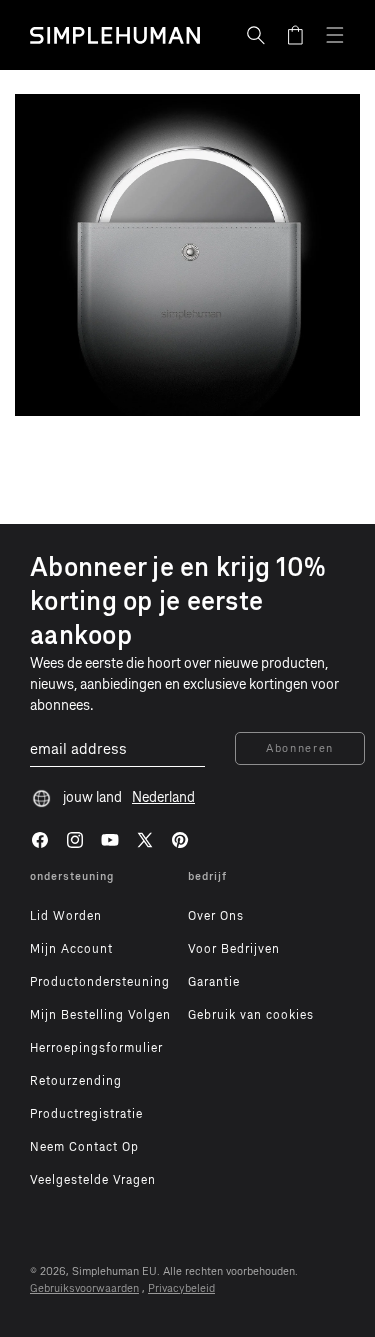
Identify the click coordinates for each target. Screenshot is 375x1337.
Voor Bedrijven (234, 949)
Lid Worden (66, 916)
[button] (256, 35)
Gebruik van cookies (251, 1015)
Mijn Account (71, 949)
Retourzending (76, 1081)
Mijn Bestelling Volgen (100, 1015)
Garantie (214, 982)
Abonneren (300, 748)
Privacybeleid (181, 1288)
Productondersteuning (100, 982)
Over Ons (216, 916)
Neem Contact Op (84, 1147)
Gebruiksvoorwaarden (84, 1288)
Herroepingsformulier (96, 1048)
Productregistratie (86, 1114)
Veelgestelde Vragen (93, 1180)
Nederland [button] (163, 797)
